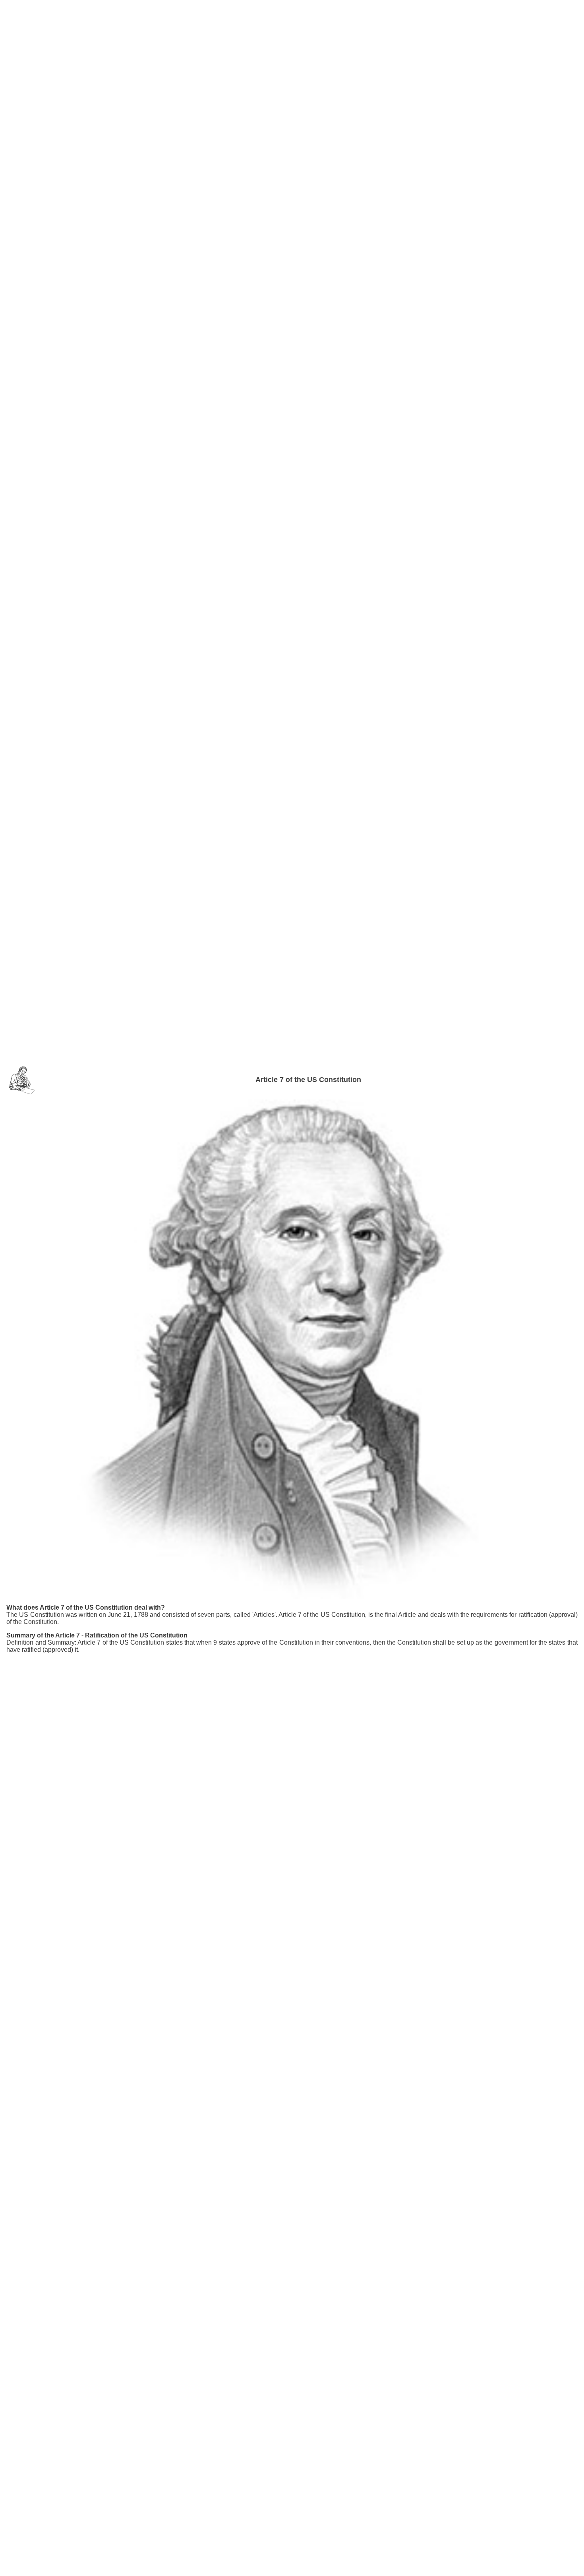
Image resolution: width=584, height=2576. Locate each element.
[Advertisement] (292, 23)
